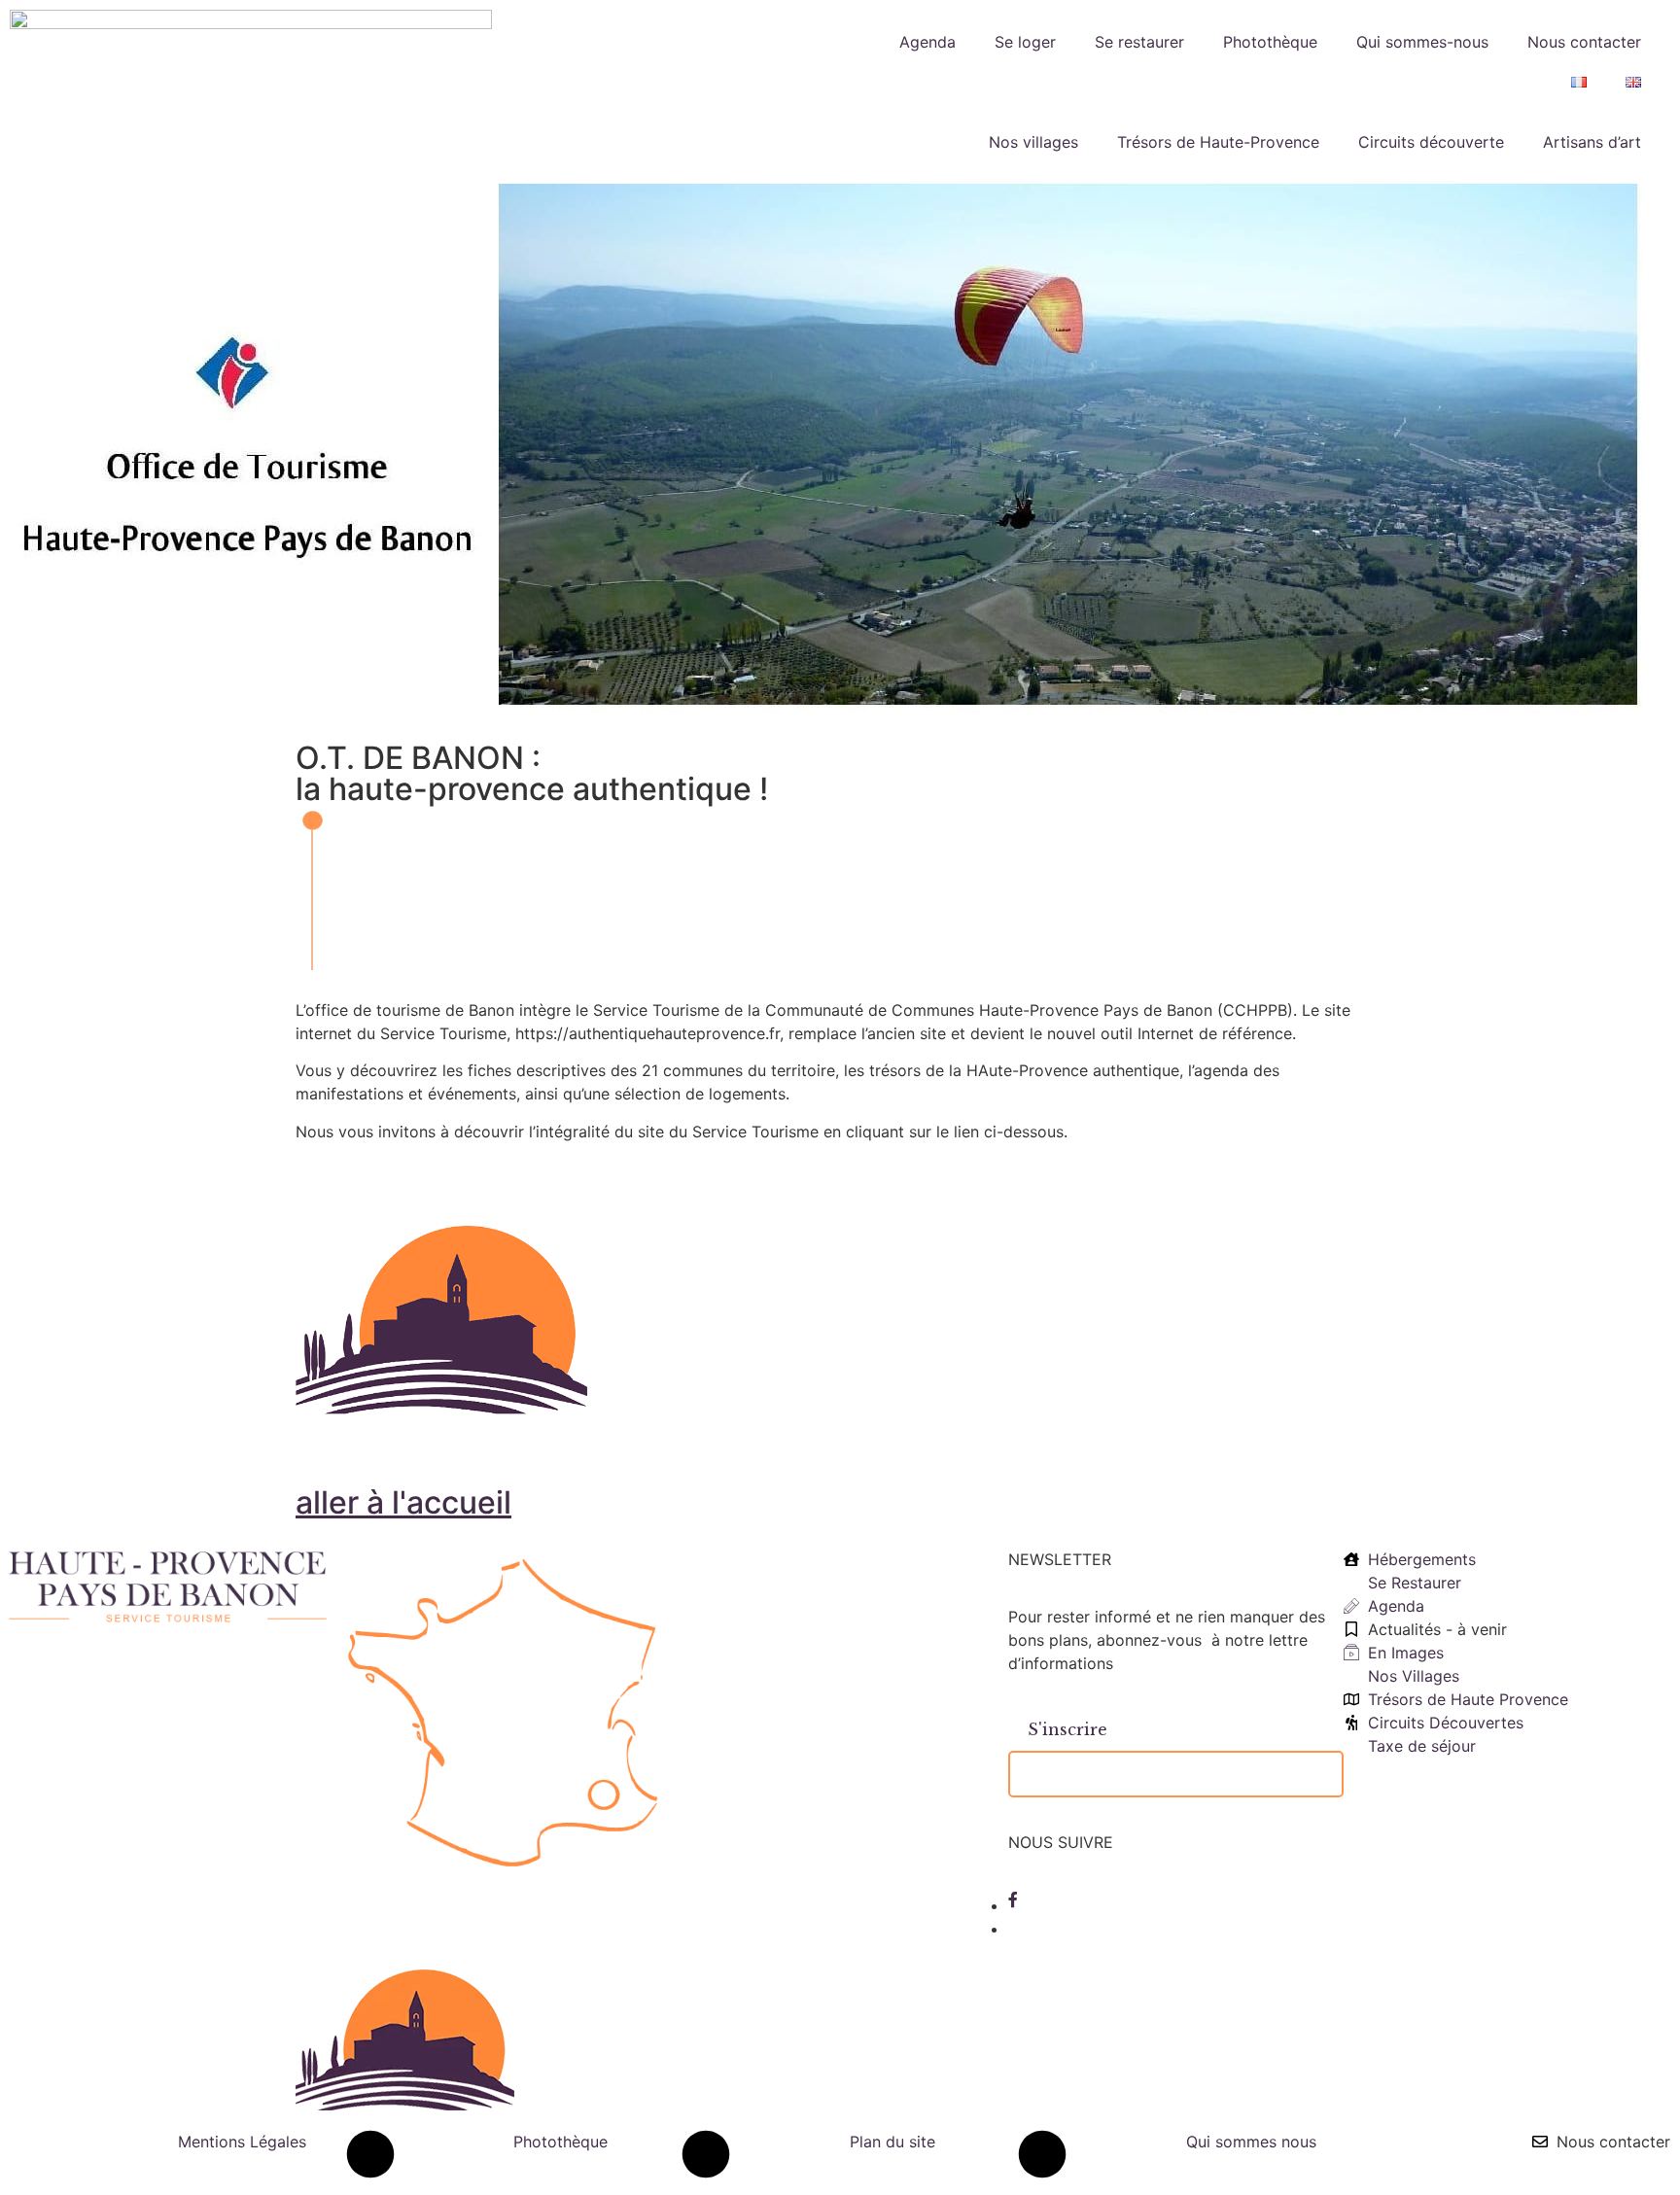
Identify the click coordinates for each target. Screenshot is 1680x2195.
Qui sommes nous (1251, 2142)
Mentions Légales (242, 2142)
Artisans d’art (1592, 142)
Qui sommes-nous (1422, 42)
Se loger (1025, 42)
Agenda (927, 42)
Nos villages (1033, 142)
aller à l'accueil (403, 1502)
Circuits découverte (1431, 142)
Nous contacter (1584, 42)
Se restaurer (1139, 42)
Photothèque (1270, 42)
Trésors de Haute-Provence (1218, 142)
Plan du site (892, 2142)
